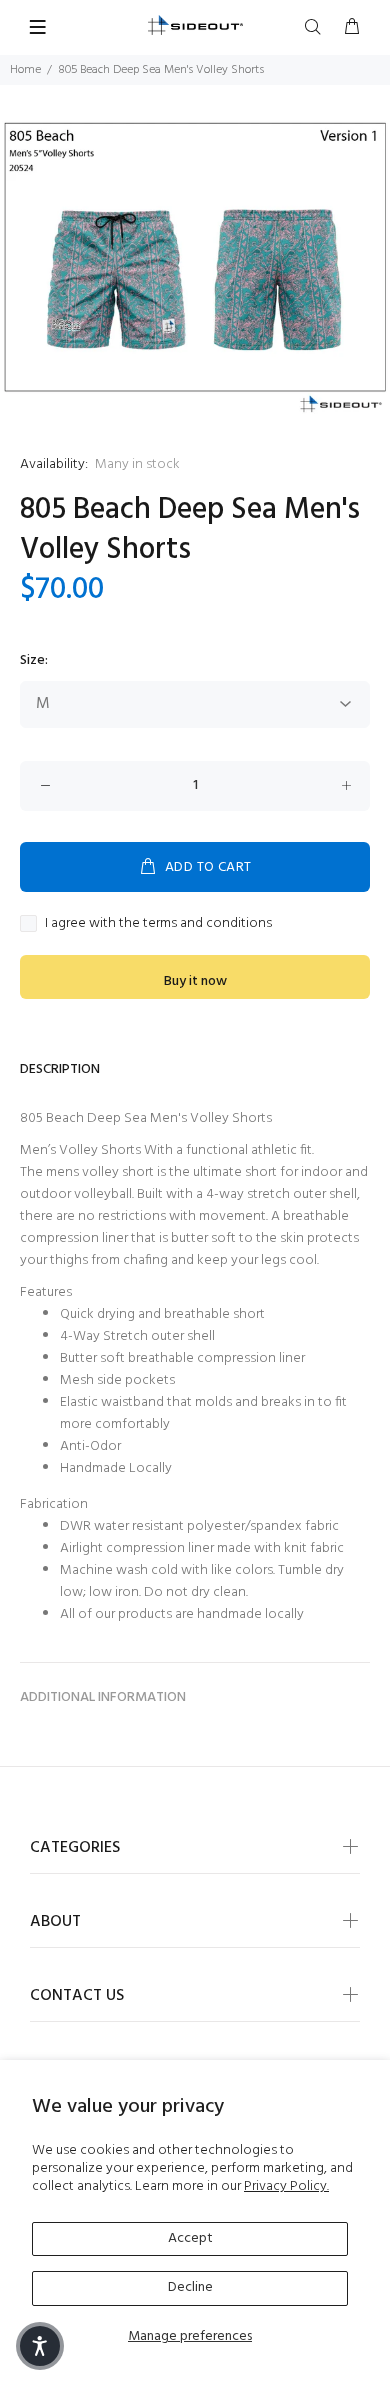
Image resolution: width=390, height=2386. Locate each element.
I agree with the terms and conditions (158, 924)
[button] (40, 2346)
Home (25, 70)
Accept (190, 2238)
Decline (190, 2287)
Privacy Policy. (286, 2186)
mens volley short (100, 1172)
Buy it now (195, 981)
